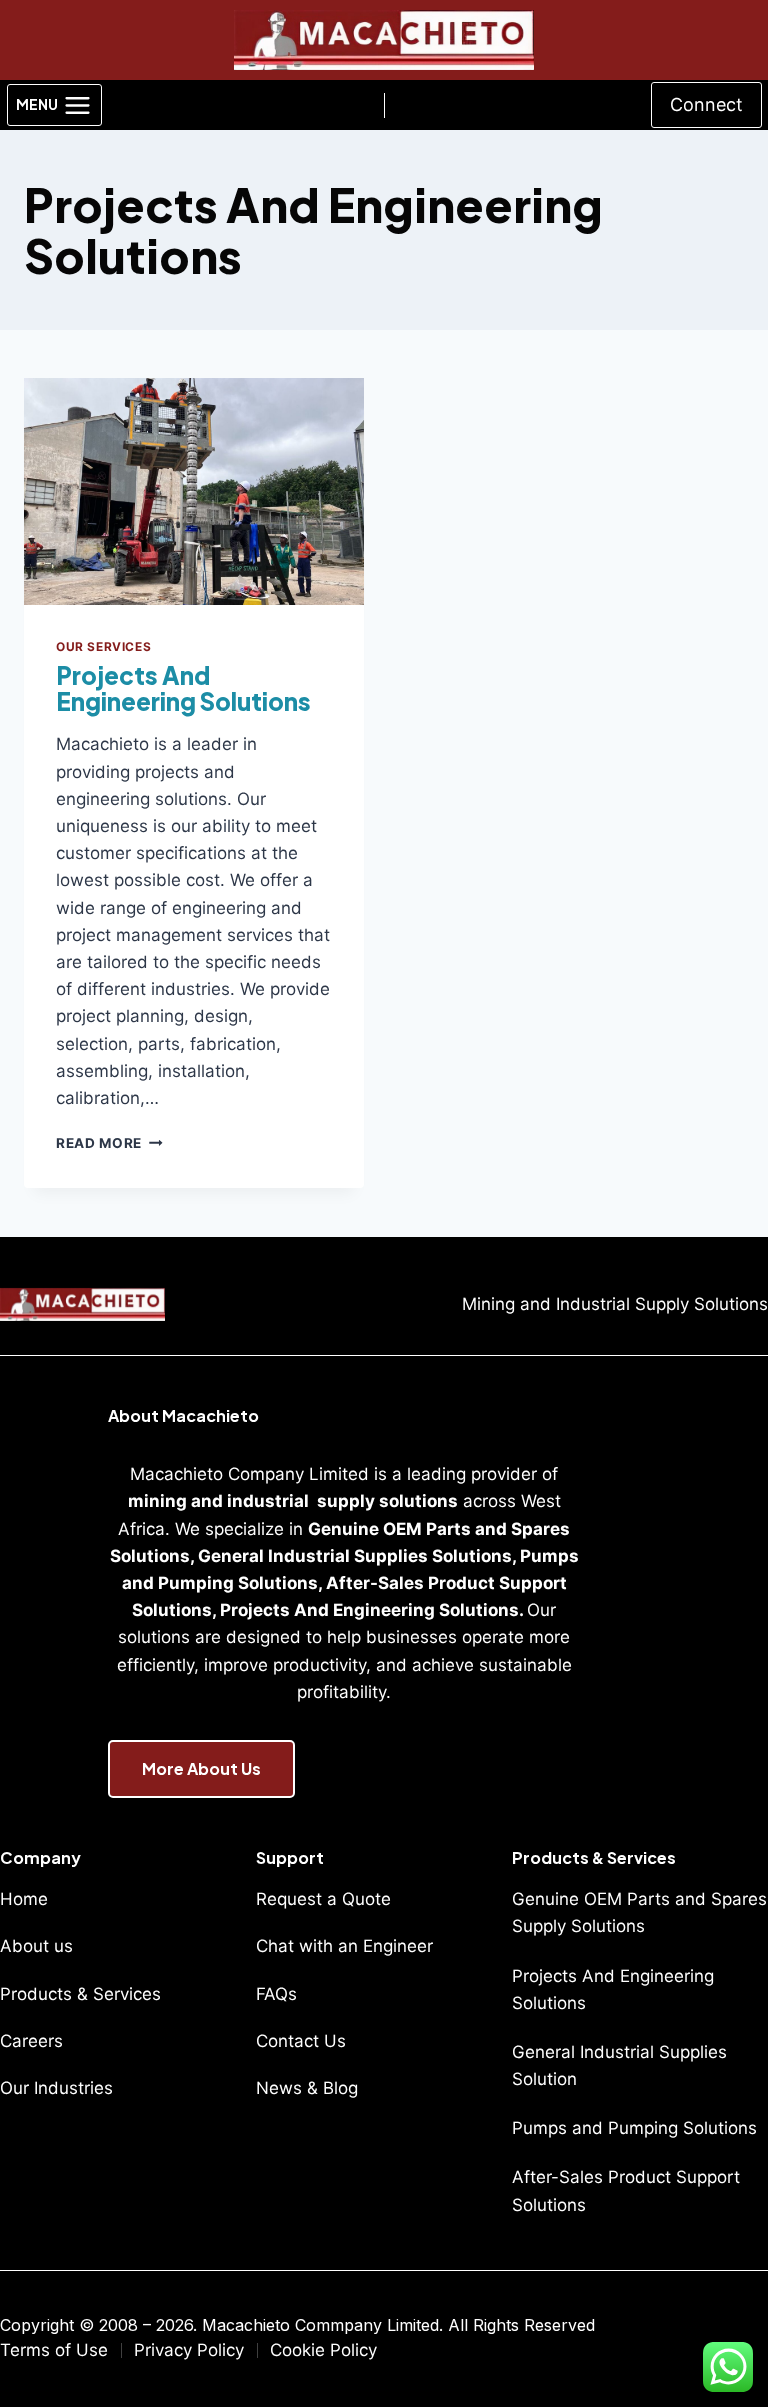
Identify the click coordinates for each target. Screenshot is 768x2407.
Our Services (103, 646)
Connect (706, 104)
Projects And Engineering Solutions (183, 688)
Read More (109, 1143)
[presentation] (194, 491)
